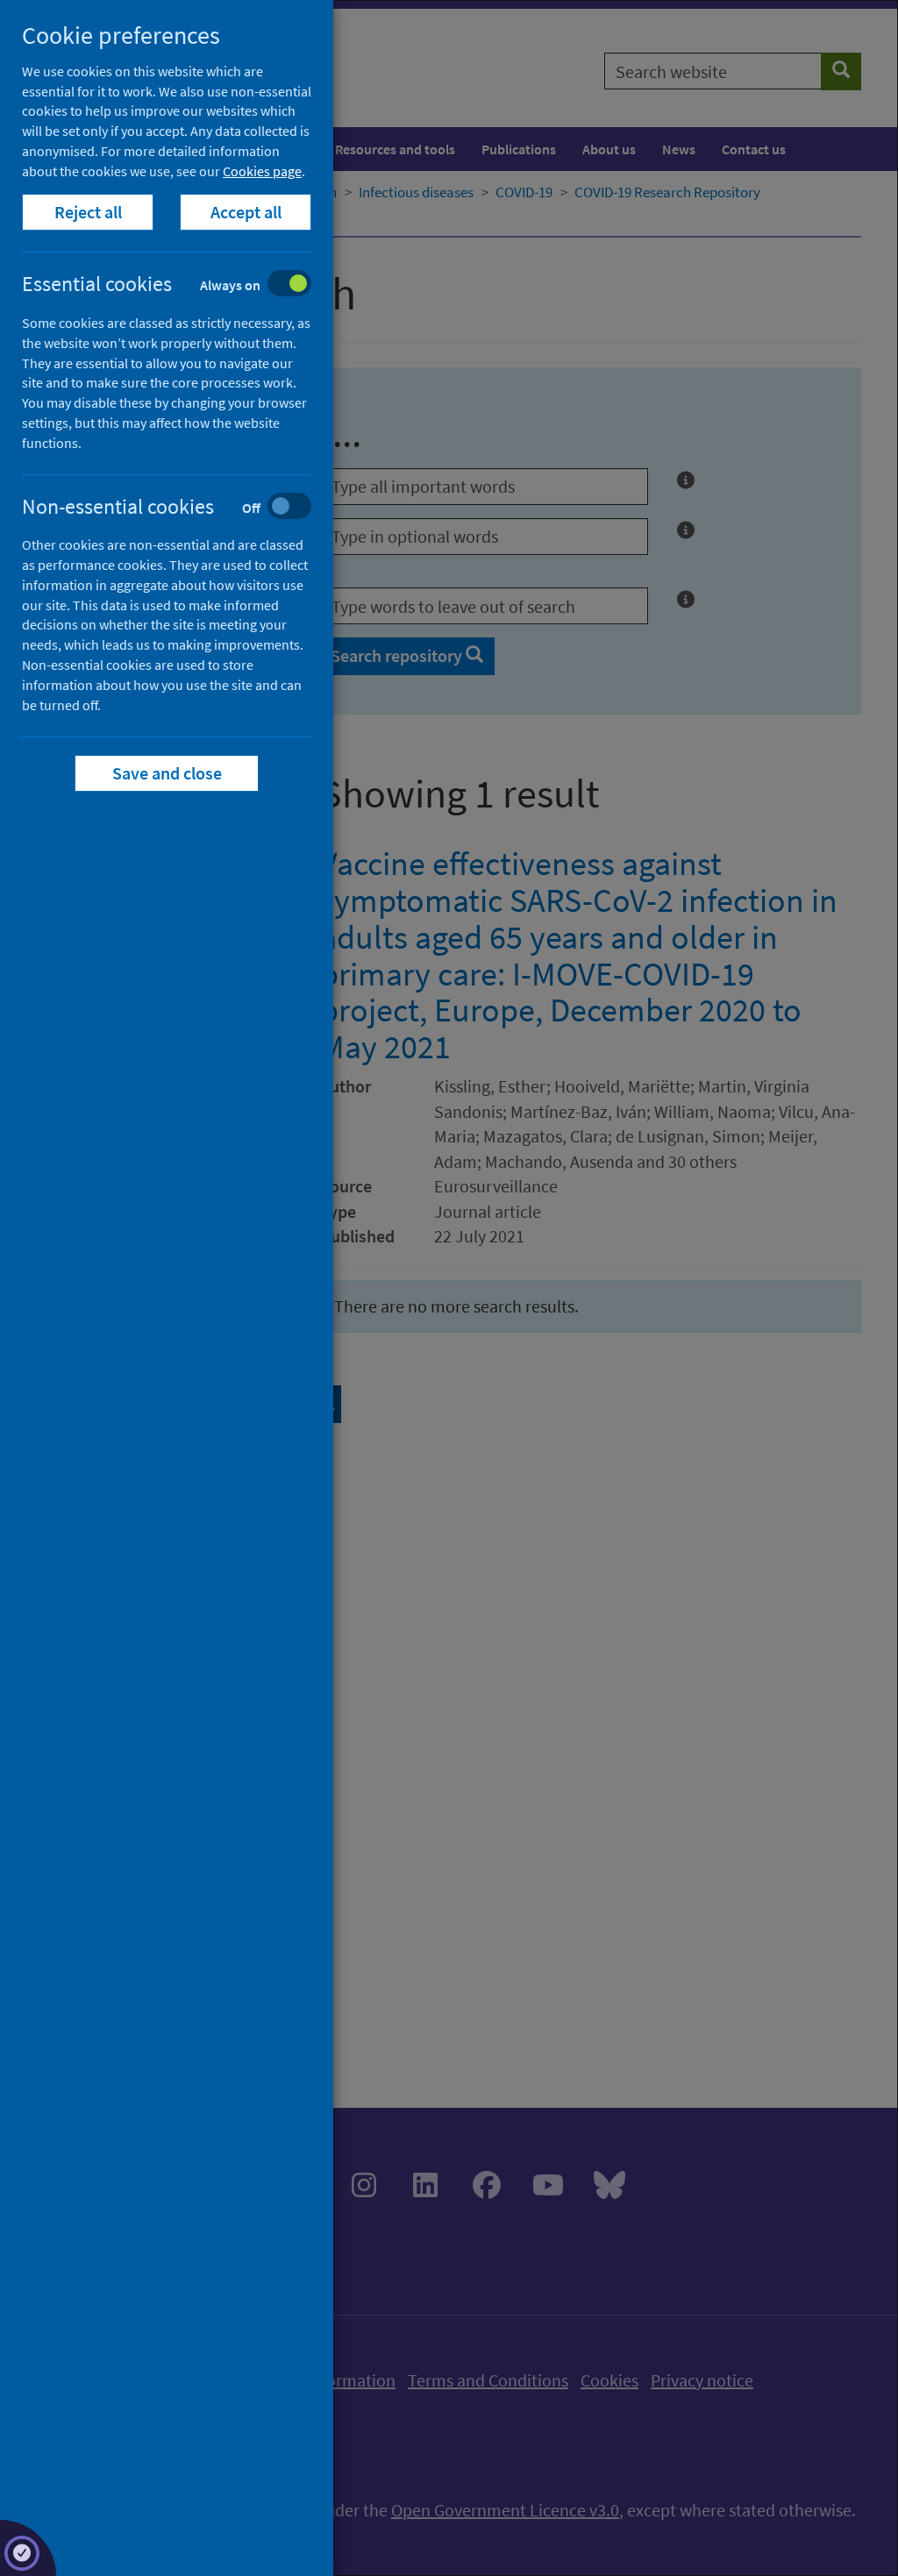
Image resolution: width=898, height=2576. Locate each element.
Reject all (88, 212)
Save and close (167, 773)
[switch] (180, 285)
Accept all (246, 212)
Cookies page (262, 171)
